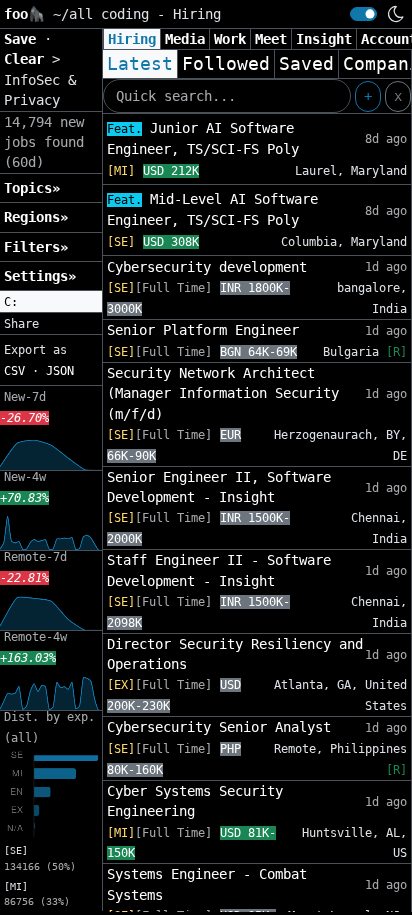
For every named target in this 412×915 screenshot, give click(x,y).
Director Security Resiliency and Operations (235, 654)
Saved (306, 64)
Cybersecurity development (207, 267)
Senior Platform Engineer (203, 330)
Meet (271, 39)
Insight (324, 39)
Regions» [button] (36, 217)
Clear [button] (28, 59)
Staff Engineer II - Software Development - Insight (219, 570)
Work (230, 39)
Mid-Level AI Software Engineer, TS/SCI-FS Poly (212, 209)
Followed (226, 64)
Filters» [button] (36, 247)
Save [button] (24, 39)
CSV (14, 371)
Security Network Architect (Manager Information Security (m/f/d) (223, 393)
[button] (51, 302)
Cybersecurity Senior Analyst (219, 727)
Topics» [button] (32, 188)
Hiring (132, 39)
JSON (60, 371)
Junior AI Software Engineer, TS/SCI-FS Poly (203, 138)
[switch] (363, 14)
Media (185, 39)
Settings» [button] (40, 276)
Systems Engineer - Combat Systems (207, 884)
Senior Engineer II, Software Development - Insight (219, 487)
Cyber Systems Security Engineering (195, 801)
